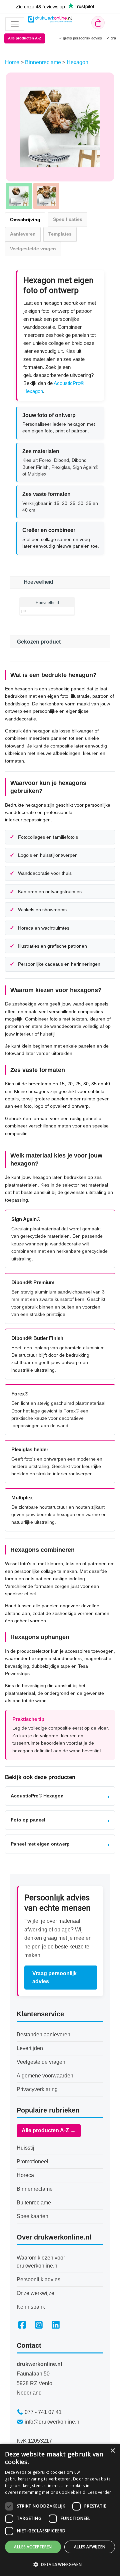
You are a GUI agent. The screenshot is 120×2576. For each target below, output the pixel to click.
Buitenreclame (34, 2203)
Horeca (25, 2175)
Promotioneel (32, 2161)
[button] (60, 2564)
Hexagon (77, 62)
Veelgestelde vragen (41, 2062)
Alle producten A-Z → (49, 2130)
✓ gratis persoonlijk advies (80, 38)
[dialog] (60, 2510)
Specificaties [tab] (68, 219)
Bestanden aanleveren (43, 2035)
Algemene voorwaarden (45, 2076)
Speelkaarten (32, 2216)
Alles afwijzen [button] (90, 2547)
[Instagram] (39, 2325)
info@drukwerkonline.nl (53, 2422)
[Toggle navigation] (15, 24)
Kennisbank (31, 2307)
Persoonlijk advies (38, 2279)
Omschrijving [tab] (25, 220)
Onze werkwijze (35, 2293)
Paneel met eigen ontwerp (60, 1844)
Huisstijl (26, 2148)
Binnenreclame (44, 62)
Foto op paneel (60, 1820)
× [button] (112, 2451)
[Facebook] (22, 2325)
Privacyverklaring (37, 2089)
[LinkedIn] (56, 2325)
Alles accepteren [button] (33, 2547)
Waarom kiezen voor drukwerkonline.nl (41, 2262)
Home (13, 62)
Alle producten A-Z (25, 38)
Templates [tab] (60, 234)
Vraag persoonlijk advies (54, 1977)
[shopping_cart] (98, 23)
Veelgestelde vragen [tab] (33, 249)
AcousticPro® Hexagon (60, 1796)
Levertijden (30, 2048)
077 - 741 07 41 (43, 2412)
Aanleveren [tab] (23, 234)
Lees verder (99, 2492)
